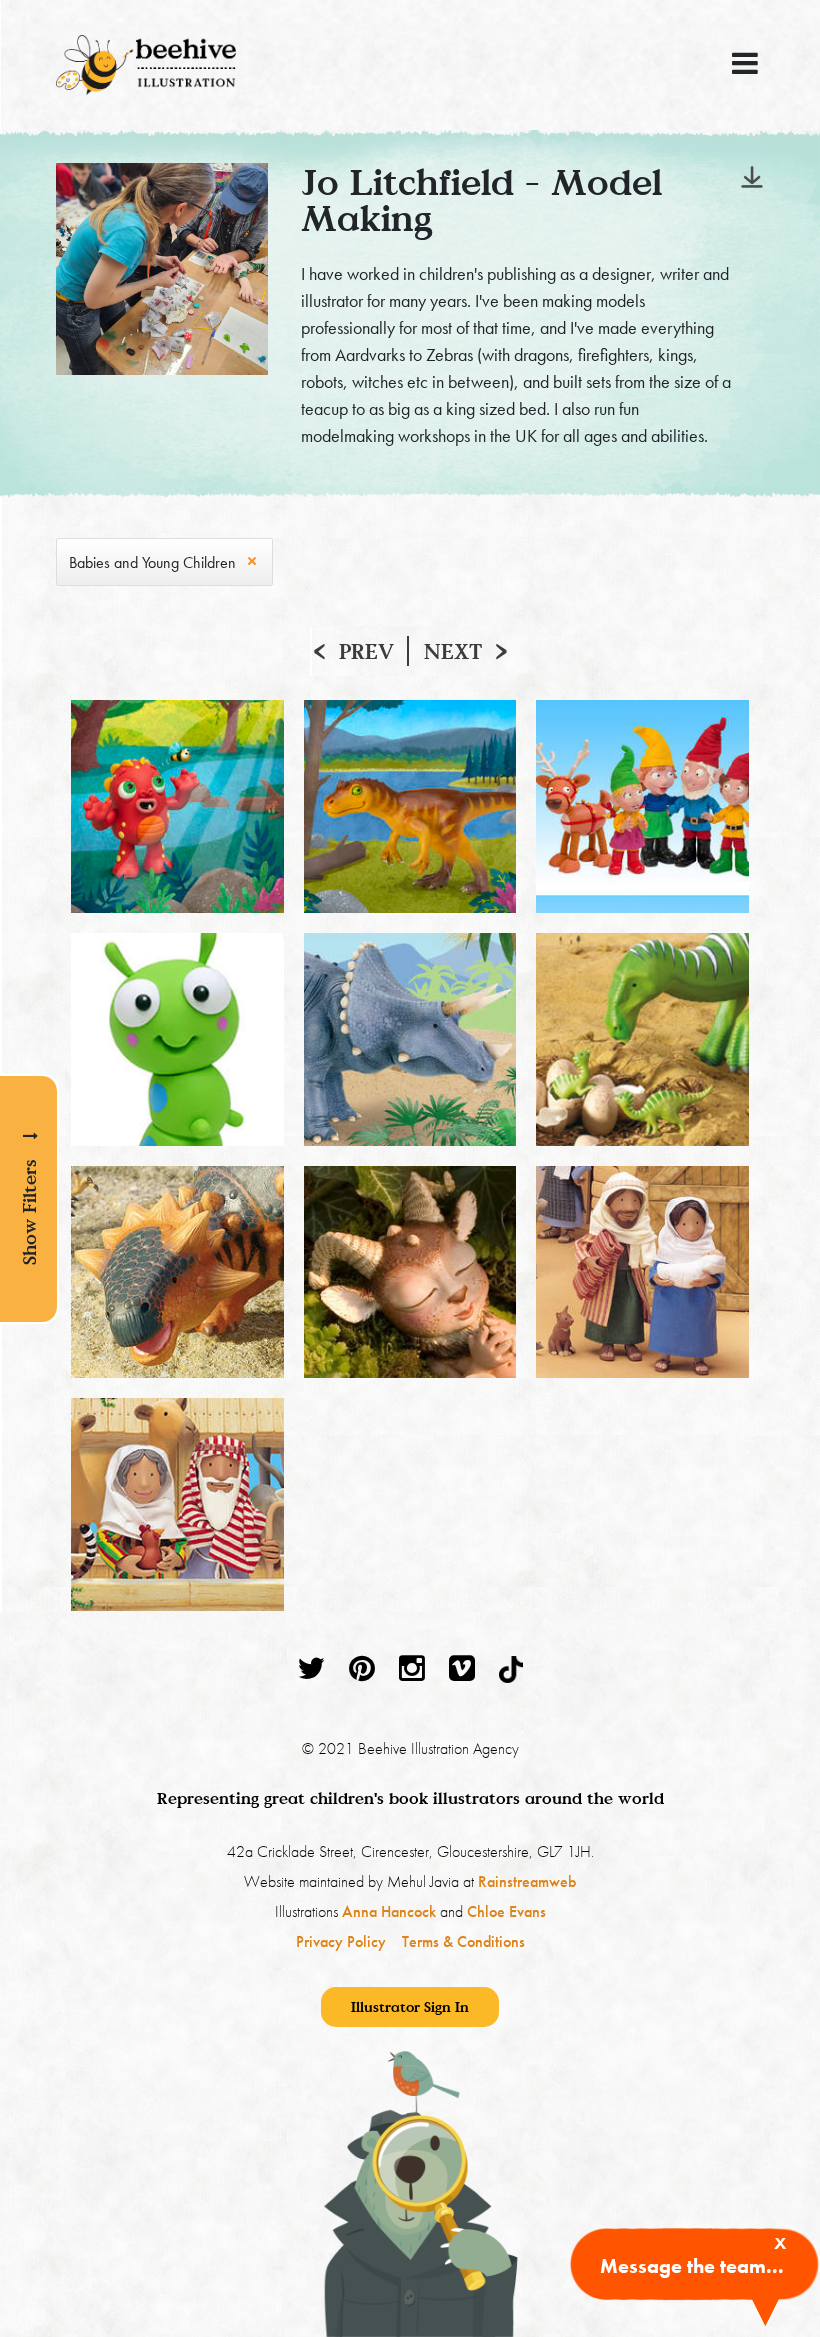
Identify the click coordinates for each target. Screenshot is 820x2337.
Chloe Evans (506, 1911)
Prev (366, 651)
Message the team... (692, 2266)
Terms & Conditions (463, 1941)
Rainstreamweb (527, 1881)
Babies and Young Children (152, 562)
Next (453, 651)
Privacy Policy (341, 1941)
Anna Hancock (389, 1911)
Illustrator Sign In (410, 2006)
